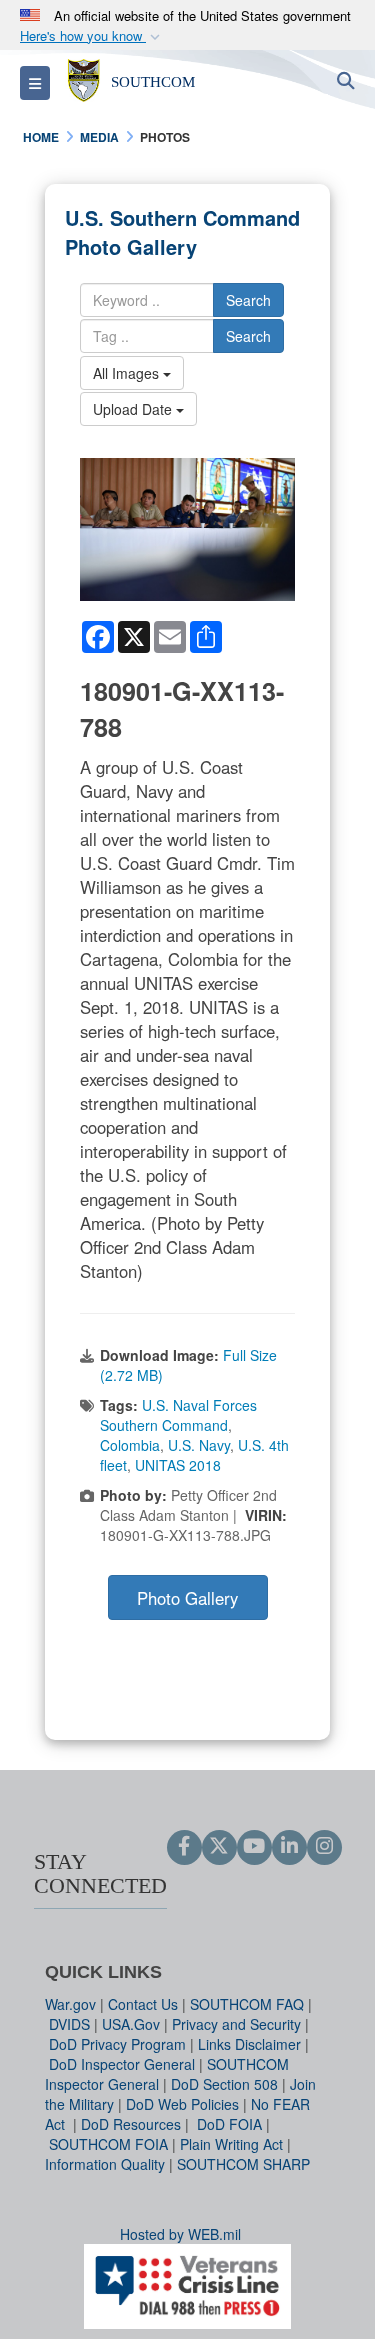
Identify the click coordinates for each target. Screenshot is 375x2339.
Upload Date (134, 409)
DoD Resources (131, 2124)
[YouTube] (254, 1847)
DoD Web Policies (182, 2104)
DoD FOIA (229, 2124)
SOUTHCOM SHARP (243, 2164)
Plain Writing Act (231, 2144)
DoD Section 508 (224, 2084)
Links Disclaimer (249, 2044)
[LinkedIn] (289, 1847)
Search (248, 300)
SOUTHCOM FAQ (247, 2004)
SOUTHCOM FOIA (108, 2144)
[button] (92, 36)
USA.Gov (131, 2024)
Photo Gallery (187, 1598)
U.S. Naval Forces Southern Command (178, 1415)
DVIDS (69, 2024)
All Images (128, 373)
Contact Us (143, 2004)
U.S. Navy (199, 1445)
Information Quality (105, 2164)
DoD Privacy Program (117, 2044)
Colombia (130, 1445)
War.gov (70, 2004)
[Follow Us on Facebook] (184, 1847)
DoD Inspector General (122, 2064)
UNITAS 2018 (178, 1465)
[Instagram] (324, 1847)
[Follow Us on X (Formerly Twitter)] (219, 1847)
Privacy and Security (236, 2024)
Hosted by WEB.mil (180, 2234)
